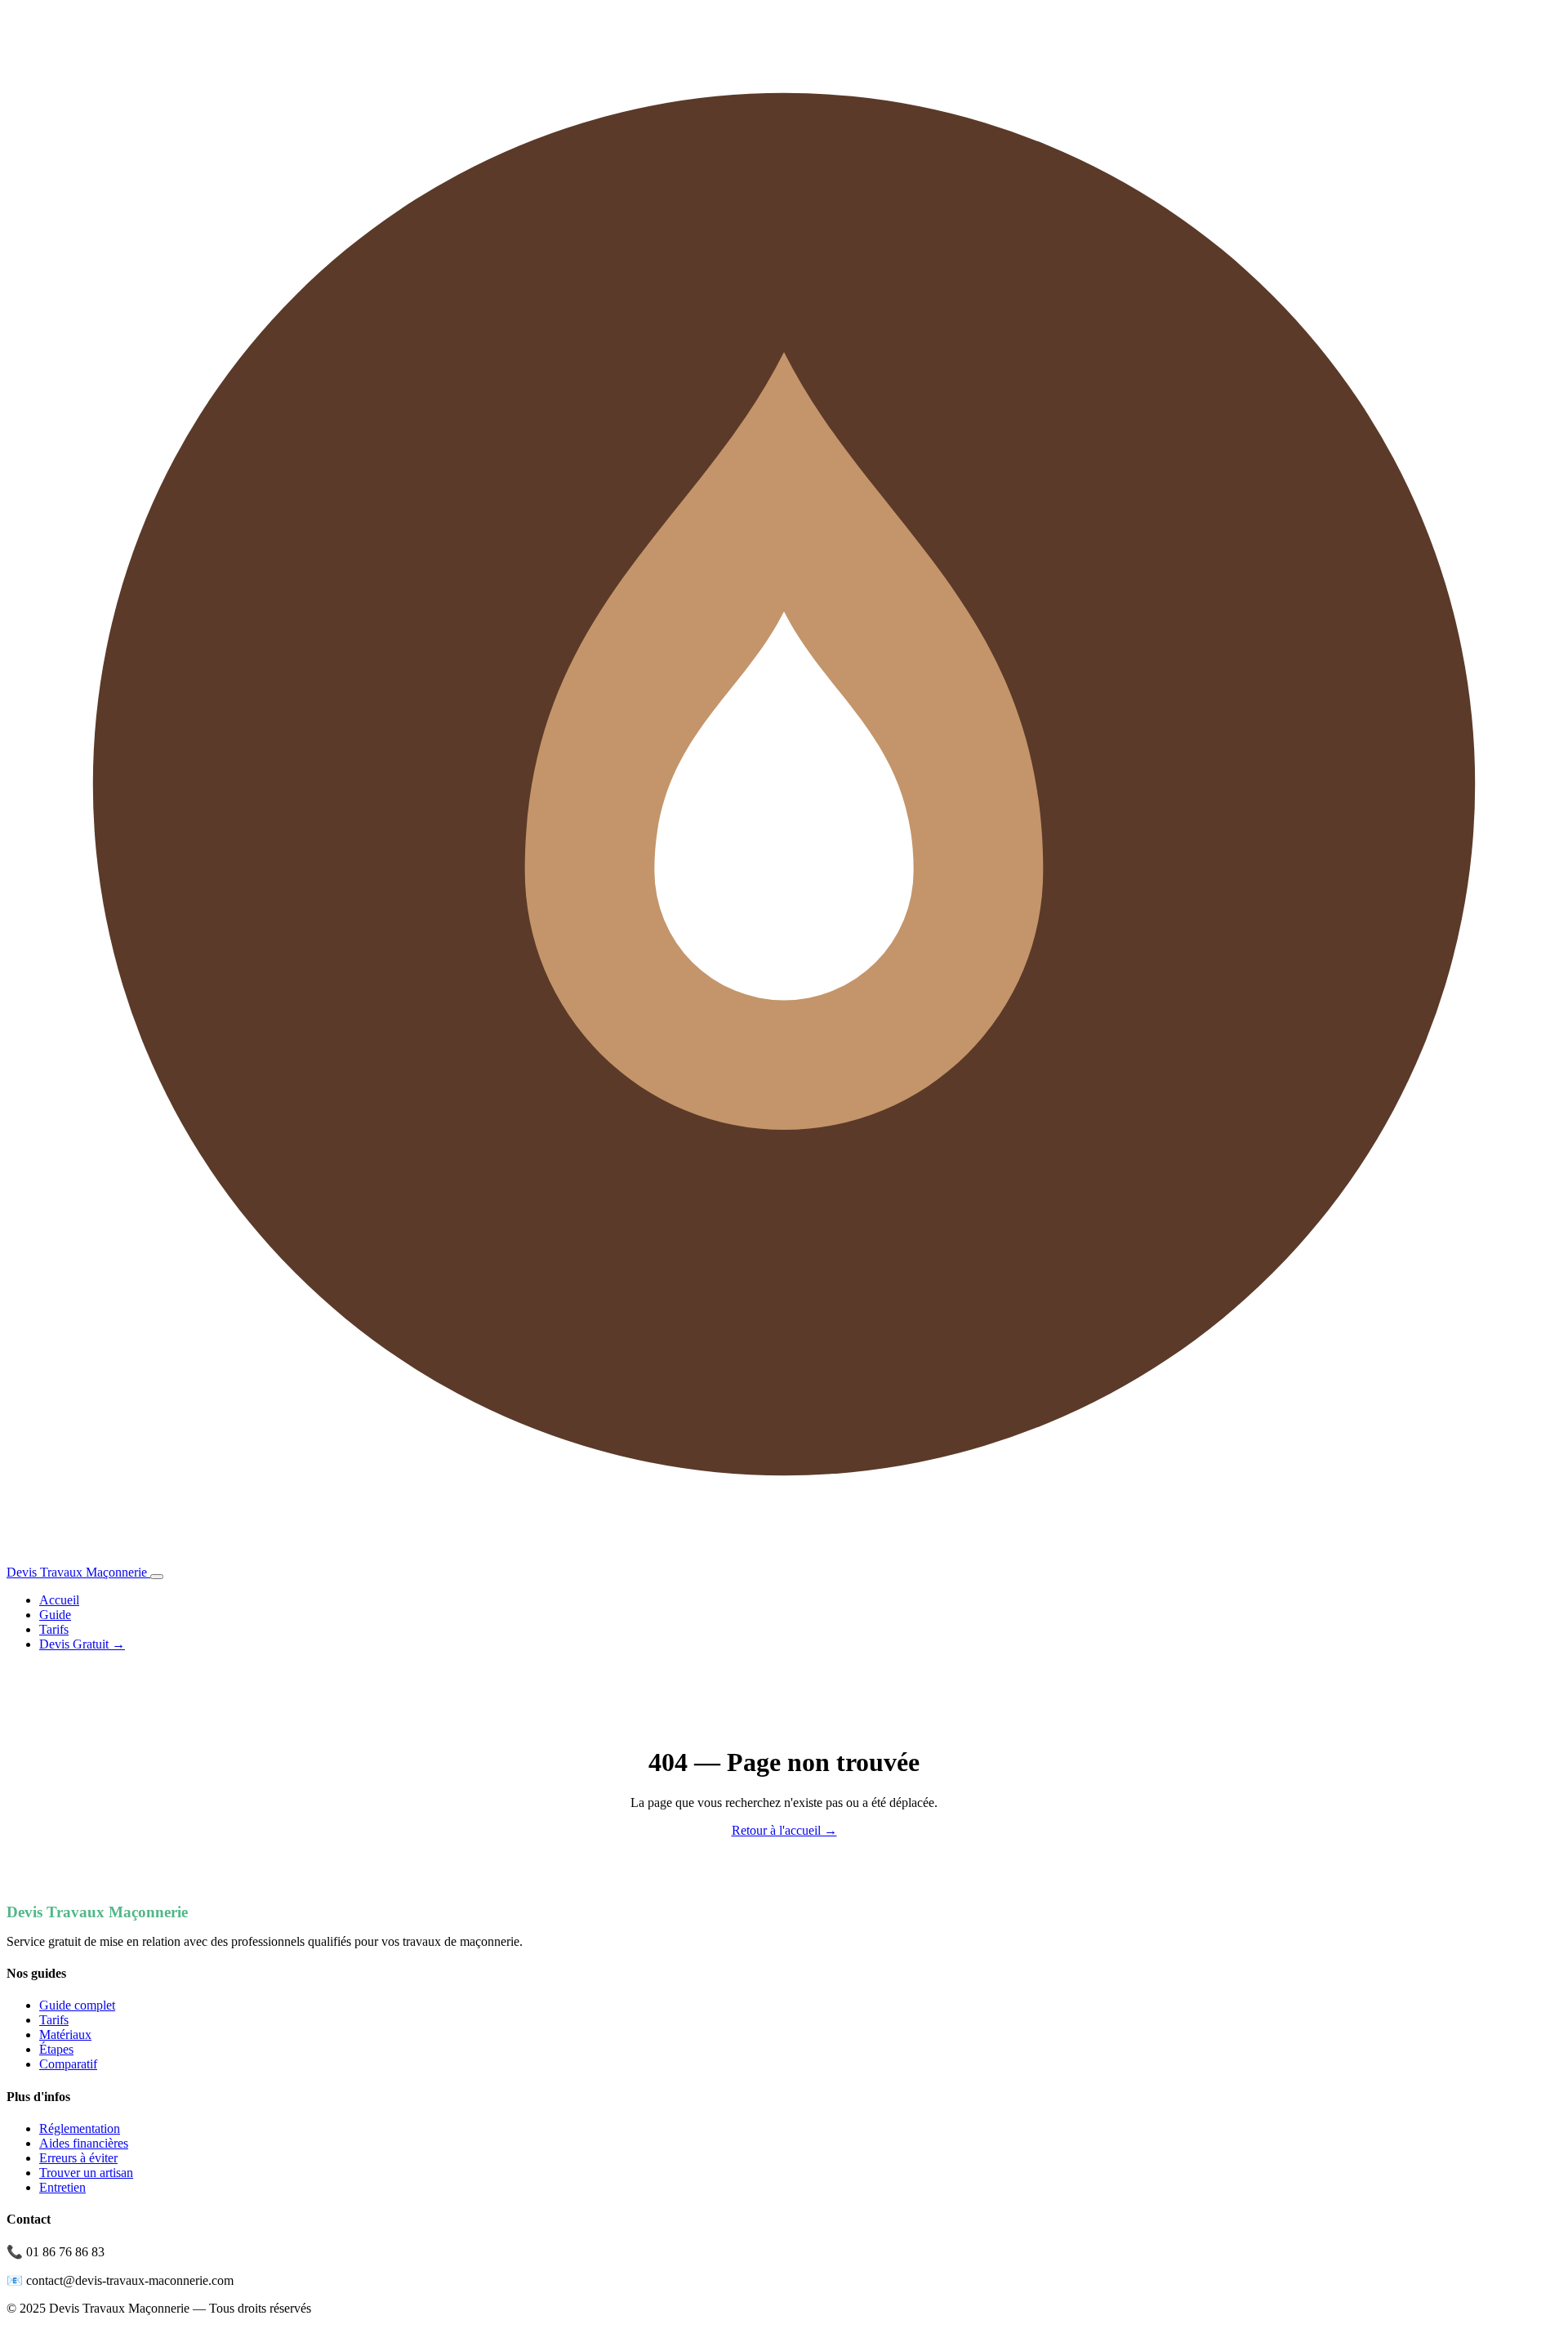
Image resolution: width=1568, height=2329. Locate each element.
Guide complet (77, 2005)
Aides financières (84, 2143)
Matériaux (65, 2035)
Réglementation (80, 2128)
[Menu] (157, 1577)
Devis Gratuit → (82, 1644)
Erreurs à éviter (78, 2158)
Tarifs (54, 1629)
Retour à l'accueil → (784, 1830)
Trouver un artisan (86, 2173)
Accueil (59, 1600)
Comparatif (68, 2064)
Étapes (56, 2049)
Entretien (62, 2187)
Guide (55, 1615)
